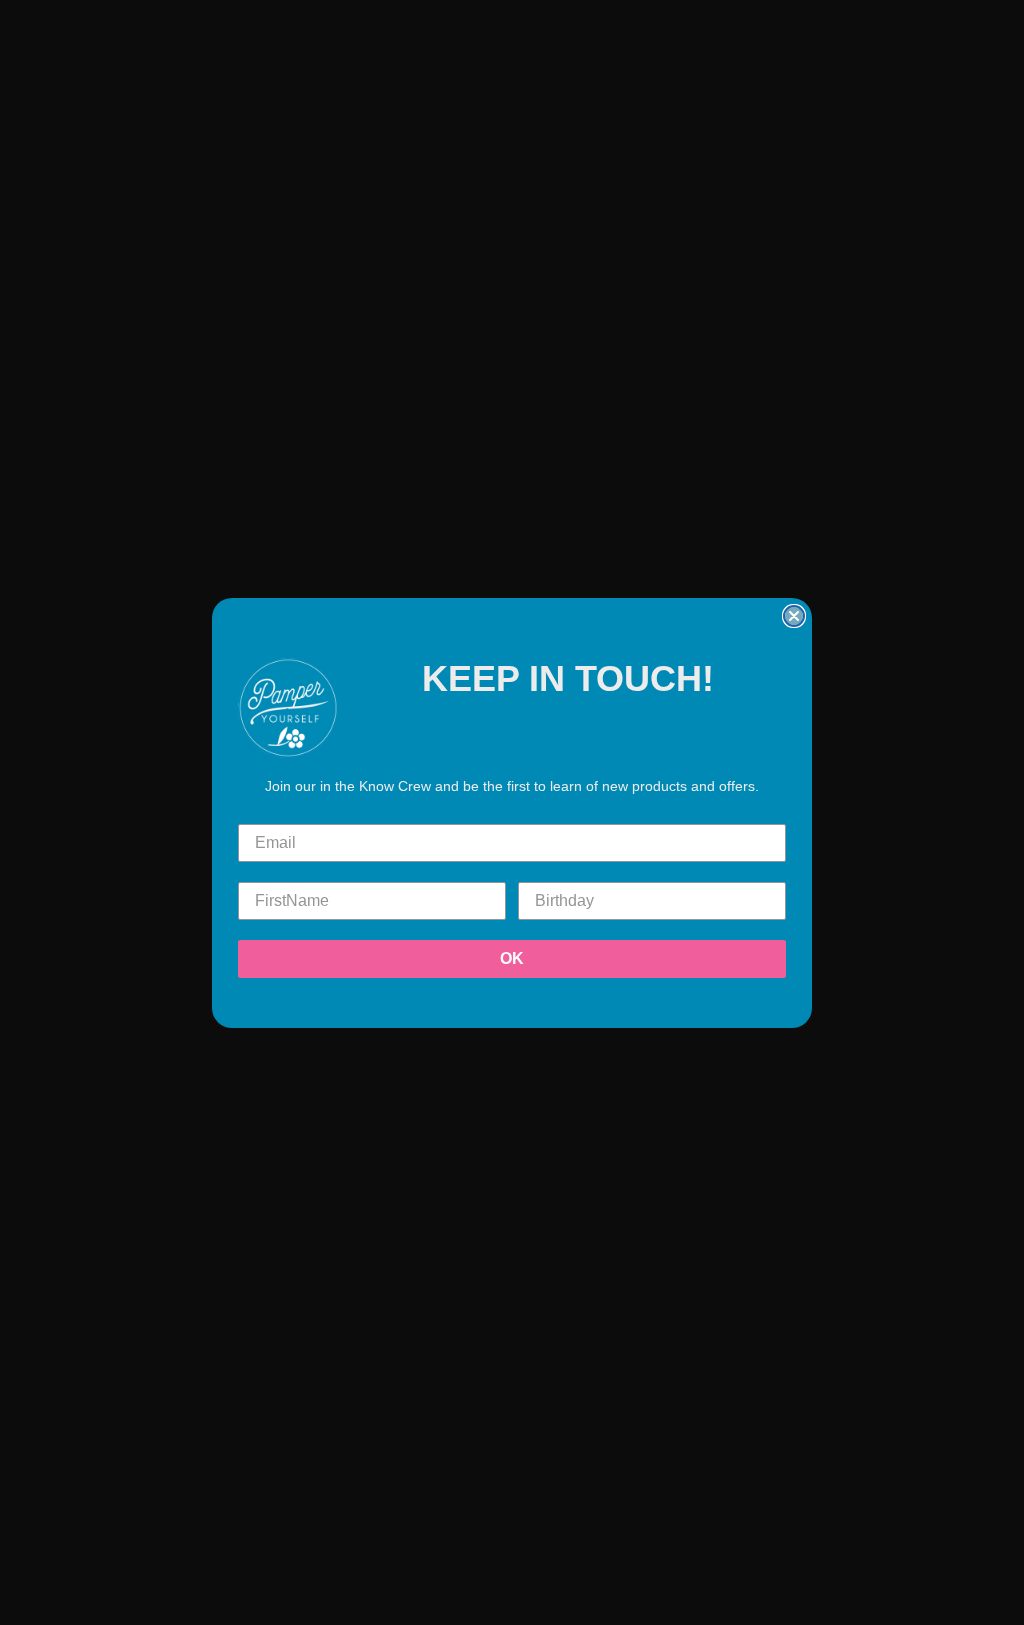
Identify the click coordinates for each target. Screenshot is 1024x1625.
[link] (288, 708)
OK (512, 958)
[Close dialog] (794, 616)
